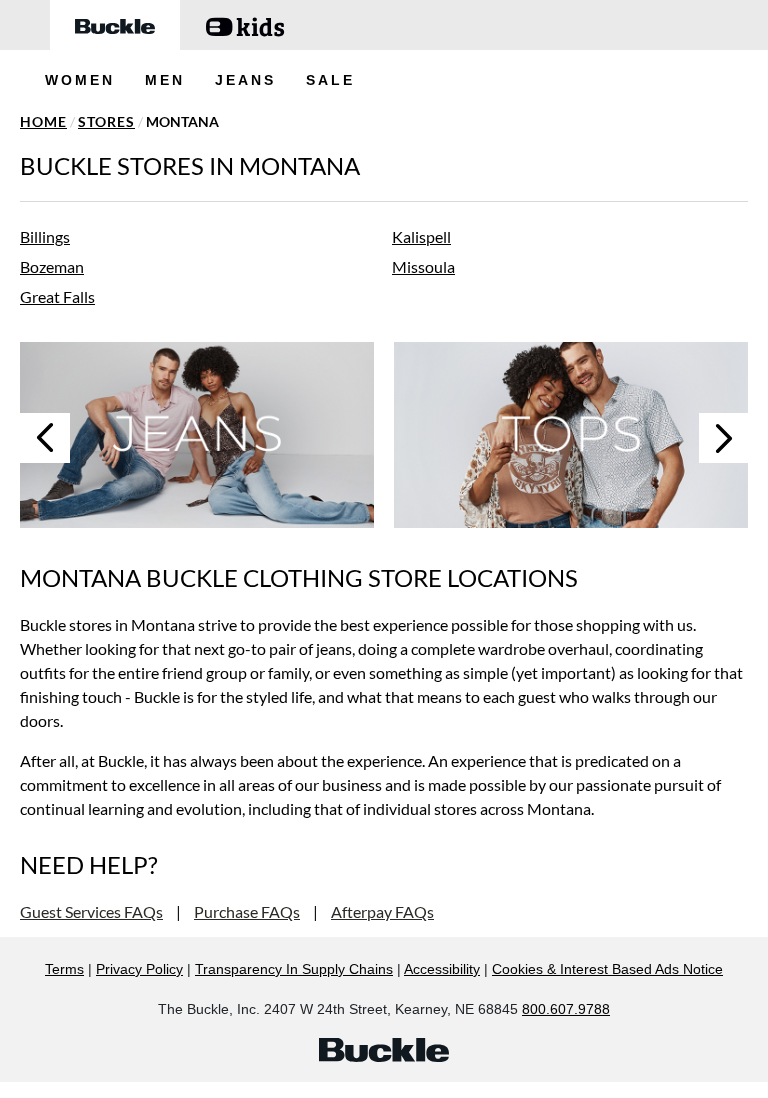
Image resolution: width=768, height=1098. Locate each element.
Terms (64, 969)
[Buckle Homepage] (115, 25)
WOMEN (80, 80)
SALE (330, 80)
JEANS (245, 80)
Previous (45, 438)
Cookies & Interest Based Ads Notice (607, 969)
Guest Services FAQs (91, 911)
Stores (106, 121)
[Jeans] (197, 435)
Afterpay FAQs (382, 911)
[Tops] (571, 435)
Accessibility (442, 969)
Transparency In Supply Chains (294, 969)
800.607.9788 (566, 1009)
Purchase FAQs (247, 911)
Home (43, 121)
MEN (165, 80)
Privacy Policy (139, 969)
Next (724, 438)
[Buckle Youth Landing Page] (245, 25)
